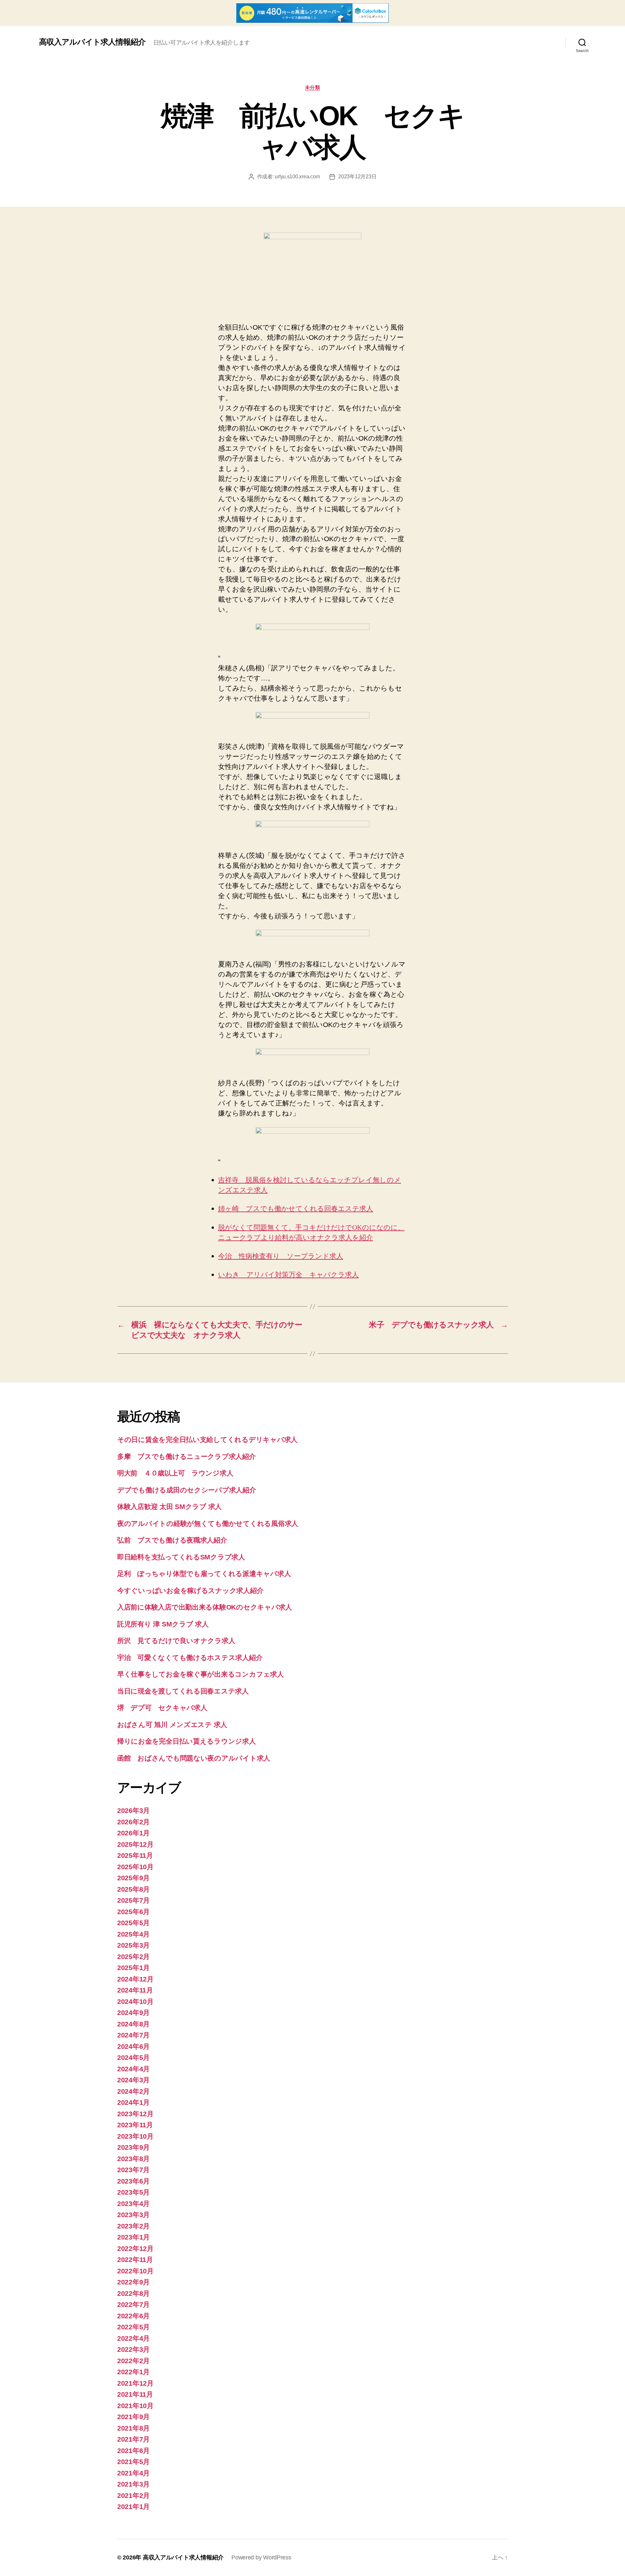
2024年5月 (133, 2057)
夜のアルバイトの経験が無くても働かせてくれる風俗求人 (208, 1523)
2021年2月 (133, 2495)
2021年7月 (133, 2439)
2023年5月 (133, 2192)
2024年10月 (135, 2001)
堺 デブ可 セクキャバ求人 (162, 1708)
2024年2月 (133, 2091)
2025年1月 (133, 1968)
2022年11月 (135, 2260)
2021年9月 (133, 2417)
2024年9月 (133, 2013)
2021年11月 (135, 2394)
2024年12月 (135, 1979)
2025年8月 (133, 1889)
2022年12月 (135, 2248)
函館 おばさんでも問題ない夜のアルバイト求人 (194, 1758)
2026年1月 (133, 1833)
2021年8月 (133, 2428)
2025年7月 (133, 1900)
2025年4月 (133, 1934)
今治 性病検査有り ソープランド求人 (281, 1256)
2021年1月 (133, 2507)
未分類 (313, 87)
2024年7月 (133, 2035)
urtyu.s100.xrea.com (297, 177)
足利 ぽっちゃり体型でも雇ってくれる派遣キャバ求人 (204, 1574)
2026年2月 (133, 1822)
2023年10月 (135, 2136)
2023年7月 (133, 2170)
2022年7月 (133, 2304)
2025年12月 (135, 1844)
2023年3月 (133, 2215)
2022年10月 (135, 2271)
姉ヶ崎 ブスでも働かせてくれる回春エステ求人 (296, 1209)
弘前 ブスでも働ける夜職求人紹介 (172, 1540)
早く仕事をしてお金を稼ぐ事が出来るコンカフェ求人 (201, 1674)
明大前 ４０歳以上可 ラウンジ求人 (175, 1473)
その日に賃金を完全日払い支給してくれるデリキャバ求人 (207, 1439)
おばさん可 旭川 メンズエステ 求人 (172, 1725)
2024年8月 (133, 2024)
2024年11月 (135, 1990)
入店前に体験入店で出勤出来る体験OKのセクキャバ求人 (205, 1607)
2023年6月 (133, 2181)
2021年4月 (133, 2473)
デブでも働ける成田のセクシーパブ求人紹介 (187, 1490)
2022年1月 (133, 2372)
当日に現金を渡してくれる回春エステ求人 (183, 1691)
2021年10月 (135, 2406)
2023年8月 (133, 2159)
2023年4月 (133, 2204)
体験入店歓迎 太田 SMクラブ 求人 (169, 1507)
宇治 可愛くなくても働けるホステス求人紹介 (190, 1658)
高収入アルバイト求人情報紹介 (92, 42)
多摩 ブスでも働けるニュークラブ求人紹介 (187, 1456)
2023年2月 (133, 2226)
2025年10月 (135, 1867)
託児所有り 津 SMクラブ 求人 (163, 1624)
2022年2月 (133, 2361)
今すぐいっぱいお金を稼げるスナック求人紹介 (190, 1590)
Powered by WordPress (261, 2557)
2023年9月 (133, 2147)
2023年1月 (133, 2237)
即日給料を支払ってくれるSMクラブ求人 (181, 1557)
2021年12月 (135, 2383)
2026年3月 (133, 1810)
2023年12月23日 (357, 177)
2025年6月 (133, 1912)
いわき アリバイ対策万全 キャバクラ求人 (288, 1275)
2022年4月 (133, 2338)
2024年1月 (133, 2102)
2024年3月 (133, 2080)
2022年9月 (133, 2282)
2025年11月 (135, 1855)
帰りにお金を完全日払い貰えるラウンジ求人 (187, 1741)
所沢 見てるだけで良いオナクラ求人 (176, 1641)
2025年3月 (133, 1945)
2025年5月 (133, 1923)
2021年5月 (133, 2462)
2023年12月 (135, 2114)
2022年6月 (133, 2316)
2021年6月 (133, 2451)
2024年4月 (133, 2069)
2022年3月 (133, 2349)
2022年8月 (133, 2293)
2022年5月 (133, 2327)
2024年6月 (133, 2046)
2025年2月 (133, 1957)
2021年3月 (133, 2484)
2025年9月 (133, 1878)
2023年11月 (135, 2125)
